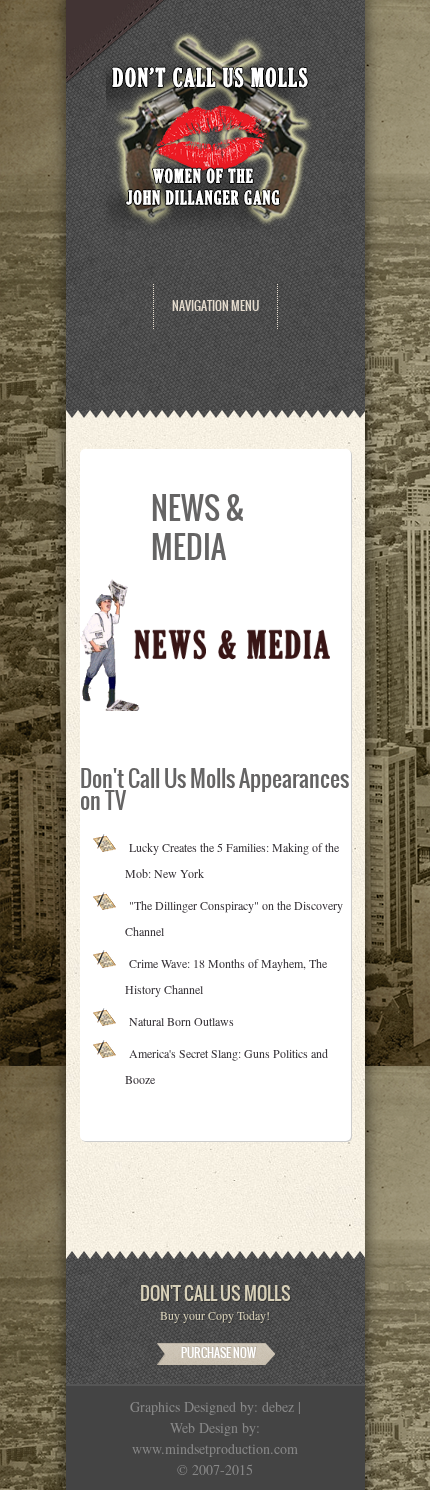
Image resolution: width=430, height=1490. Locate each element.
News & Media (198, 527)
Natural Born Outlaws (181, 1021)
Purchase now (218, 1353)
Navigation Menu (215, 306)
